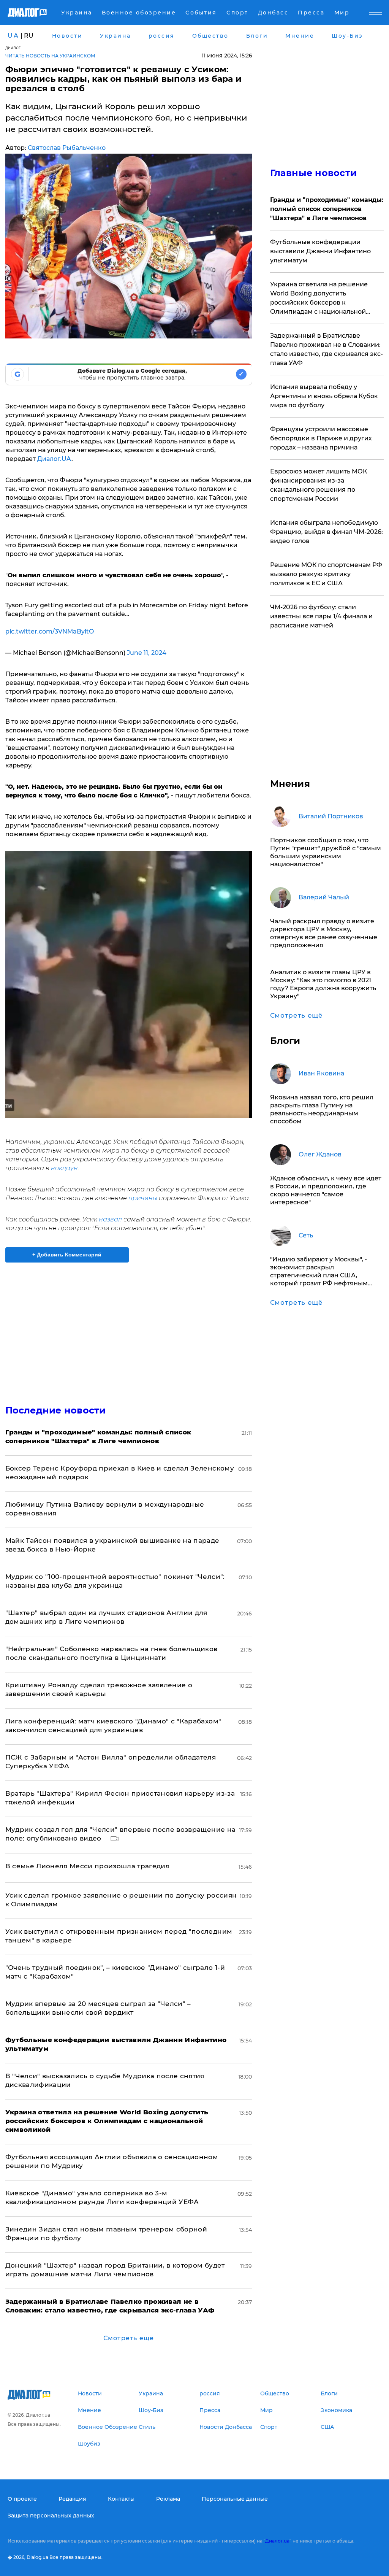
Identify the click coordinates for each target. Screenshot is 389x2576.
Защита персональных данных (51, 2516)
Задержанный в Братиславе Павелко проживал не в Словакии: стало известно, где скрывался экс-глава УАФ (327, 349)
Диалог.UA (54, 459)
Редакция (72, 2499)
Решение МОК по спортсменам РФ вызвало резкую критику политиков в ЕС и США (326, 574)
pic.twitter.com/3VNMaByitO (50, 631)
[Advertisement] (129, 1329)
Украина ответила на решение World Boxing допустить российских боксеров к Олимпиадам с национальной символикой (319, 299)
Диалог (13, 48)
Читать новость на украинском (50, 56)
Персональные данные (235, 2499)
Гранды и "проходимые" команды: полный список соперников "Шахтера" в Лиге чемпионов (327, 209)
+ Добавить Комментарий (67, 1255)
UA (13, 36)
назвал (110, 1219)
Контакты (121, 2499)
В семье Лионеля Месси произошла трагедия (88, 1866)
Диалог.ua (277, 2541)
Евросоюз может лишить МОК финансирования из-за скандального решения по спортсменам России (319, 485)
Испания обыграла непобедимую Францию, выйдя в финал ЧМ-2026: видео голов (327, 532)
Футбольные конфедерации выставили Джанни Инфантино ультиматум (320, 251)
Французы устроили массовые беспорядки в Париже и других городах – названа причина (321, 438)
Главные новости (314, 173)
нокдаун (64, 1168)
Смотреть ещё (129, 2338)
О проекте (22, 2499)
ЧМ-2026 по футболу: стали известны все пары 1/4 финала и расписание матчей (321, 616)
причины (143, 1198)
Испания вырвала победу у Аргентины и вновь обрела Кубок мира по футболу (324, 396)
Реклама (168, 2499)
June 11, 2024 (147, 653)
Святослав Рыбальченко (67, 148)
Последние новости (56, 1410)
